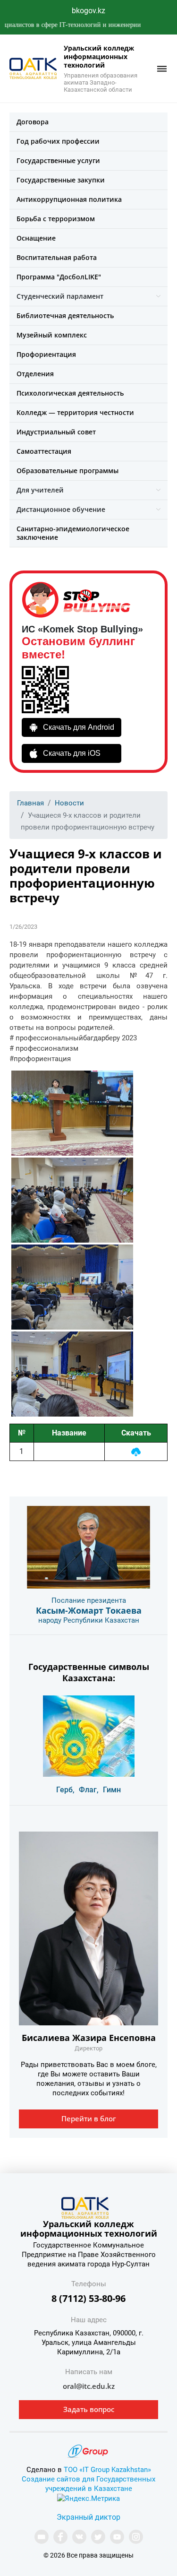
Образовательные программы (67, 471)
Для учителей (40, 490)
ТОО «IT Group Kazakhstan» (107, 2470)
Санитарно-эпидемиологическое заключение (73, 533)
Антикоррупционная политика (69, 199)
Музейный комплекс (52, 335)
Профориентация (46, 354)
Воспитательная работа (57, 257)
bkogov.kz (88, 11)
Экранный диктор (88, 2517)
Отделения (35, 374)
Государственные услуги (58, 160)
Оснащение (36, 238)
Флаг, (89, 1790)
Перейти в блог (89, 2118)
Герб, (65, 1790)
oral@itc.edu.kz (89, 2386)
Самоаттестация (44, 451)
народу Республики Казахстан (89, 1620)
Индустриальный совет (56, 432)
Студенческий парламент (60, 296)
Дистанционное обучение (61, 509)
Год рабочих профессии (58, 141)
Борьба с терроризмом (56, 219)
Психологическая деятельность (70, 393)
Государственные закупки (61, 180)
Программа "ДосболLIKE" (59, 277)
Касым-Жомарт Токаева (89, 1610)
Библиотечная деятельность (65, 316)
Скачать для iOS (72, 753)
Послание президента (89, 1600)
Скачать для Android (79, 727)
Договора (33, 122)
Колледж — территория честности (75, 412)
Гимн (112, 1790)
